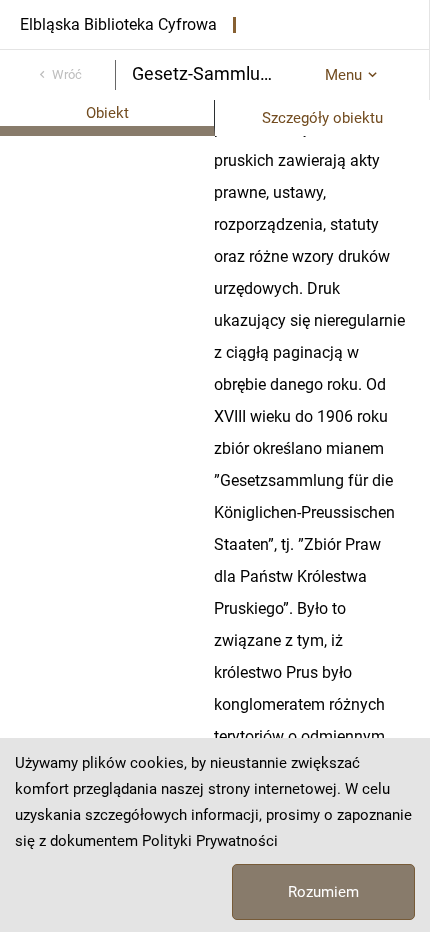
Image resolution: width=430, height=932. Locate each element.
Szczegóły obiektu (322, 118)
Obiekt (107, 113)
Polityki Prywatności (210, 841)
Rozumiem (323, 892)
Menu (343, 75)
